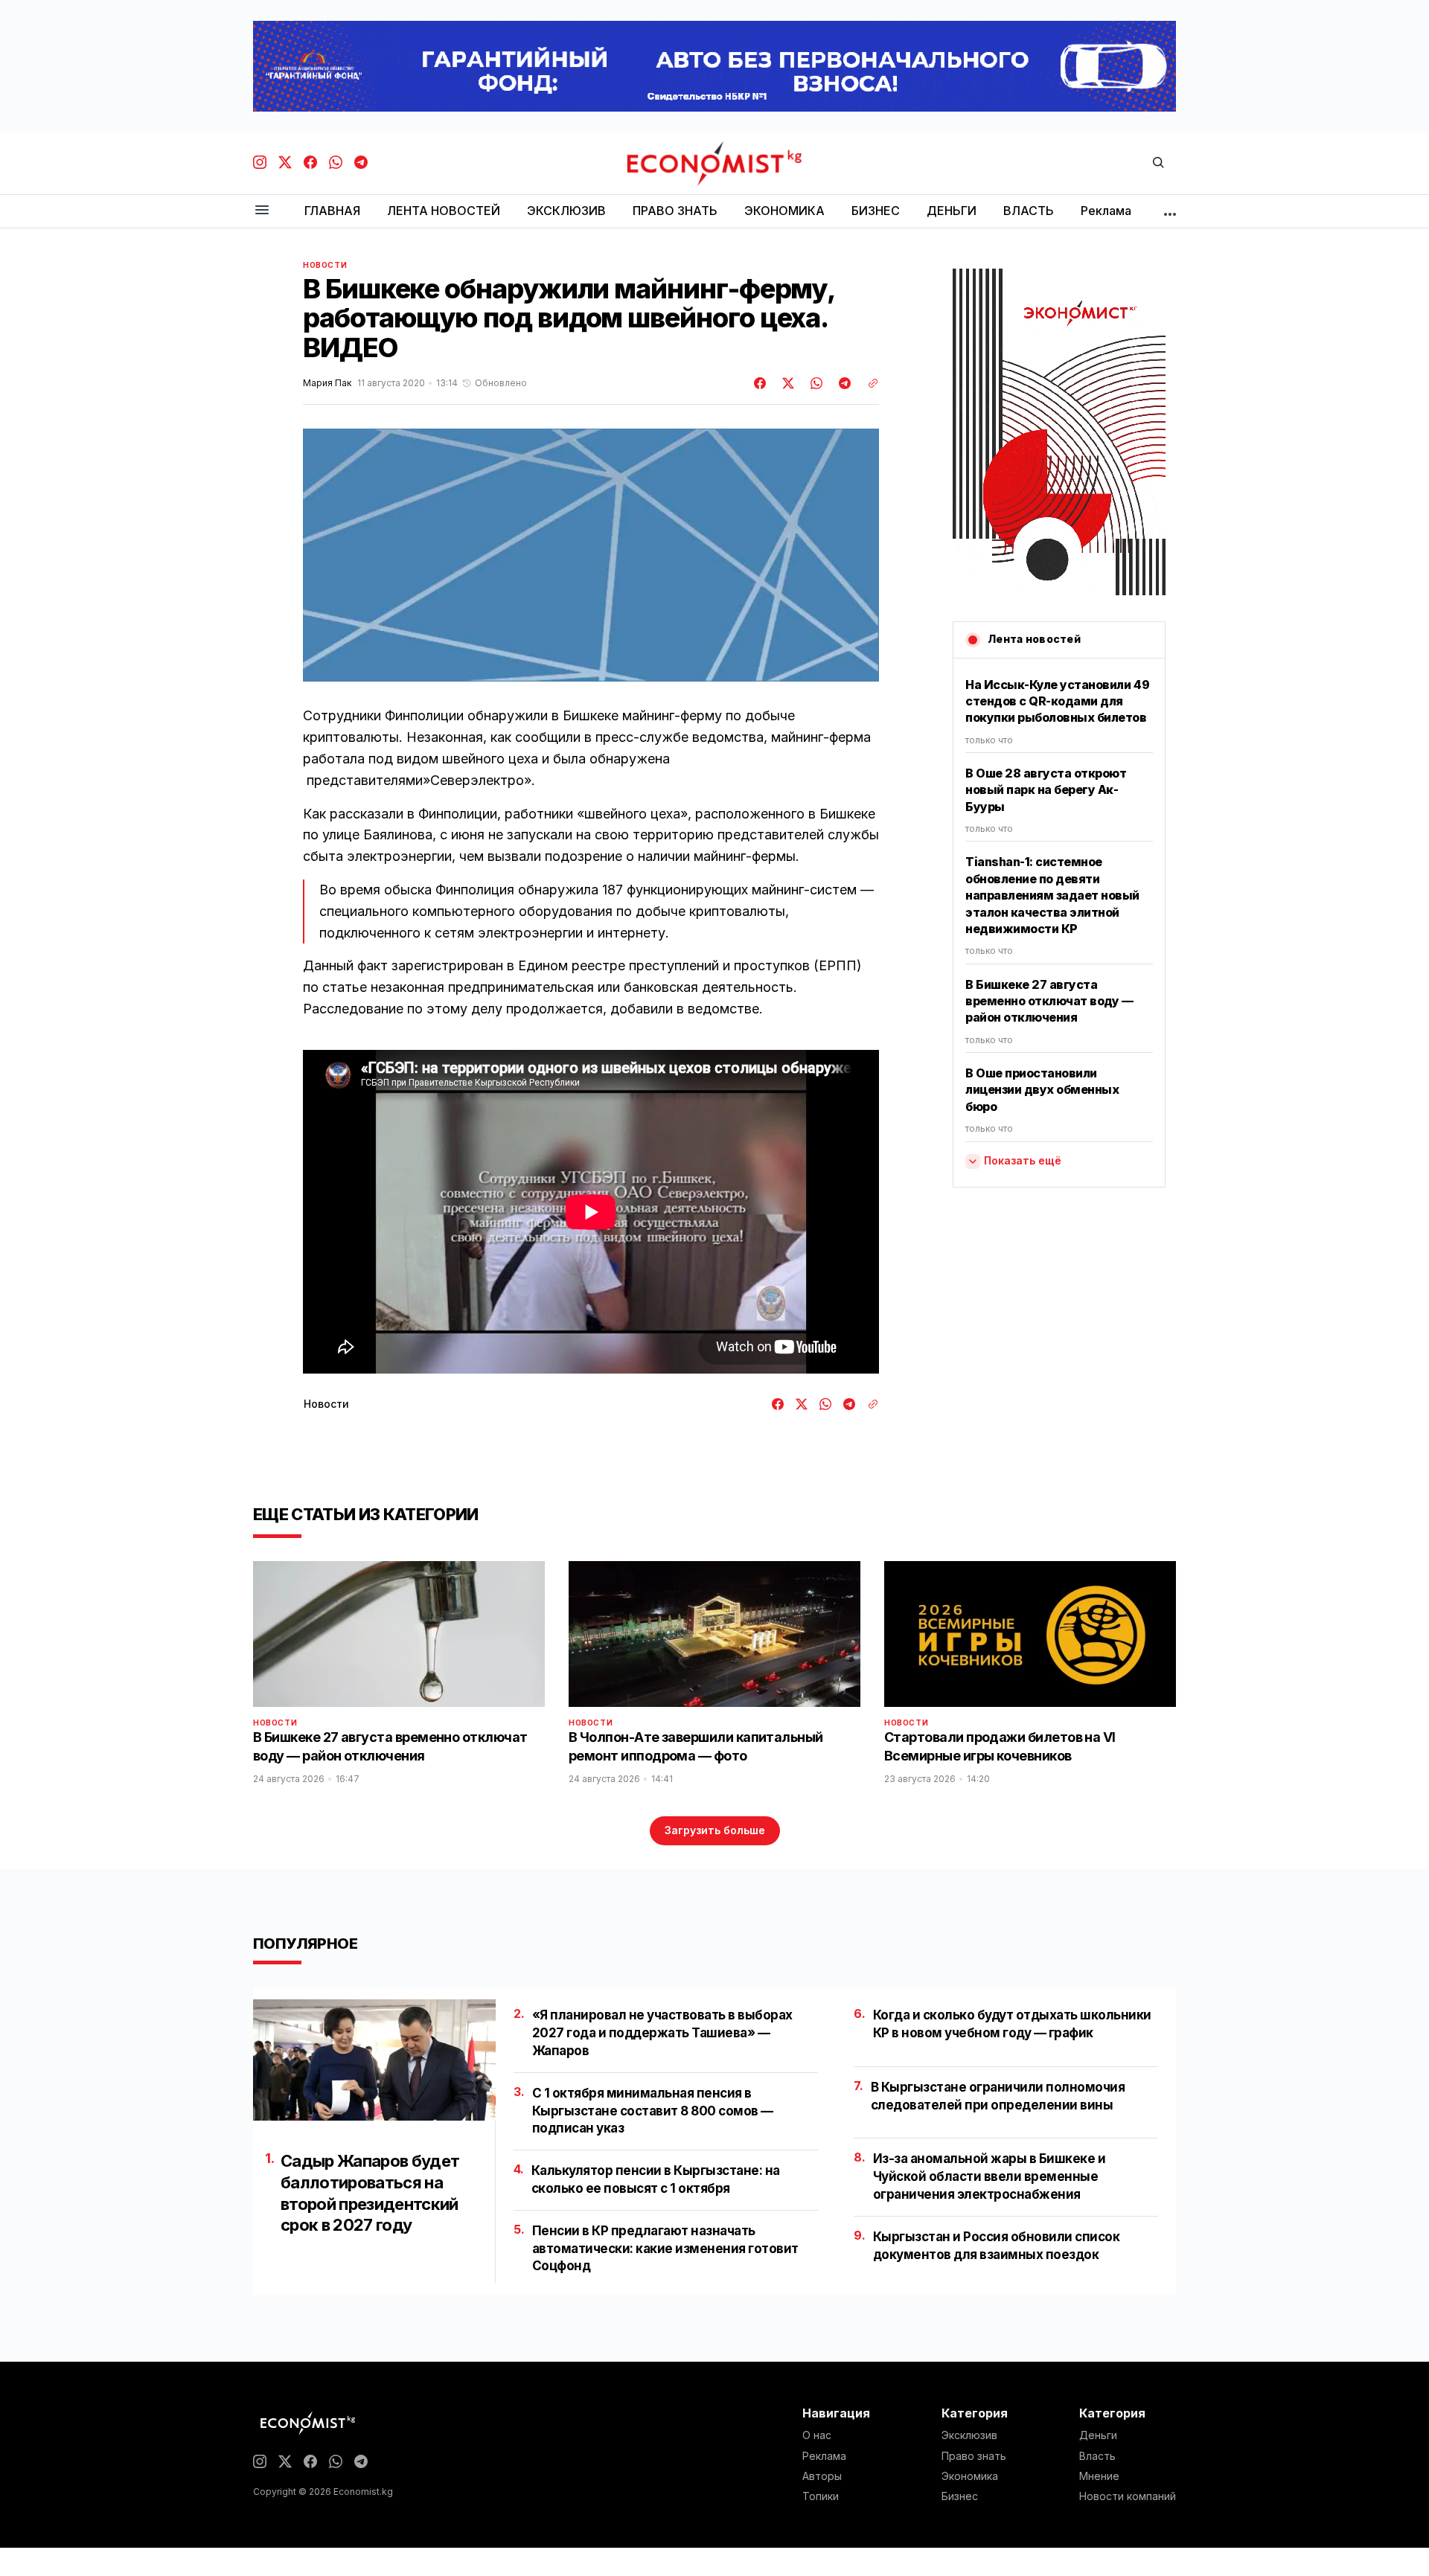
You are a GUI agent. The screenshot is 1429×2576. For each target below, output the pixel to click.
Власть (1097, 2456)
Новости (325, 265)
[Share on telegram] (843, 383)
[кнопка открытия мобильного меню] (262, 211)
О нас (817, 2435)
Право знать (974, 2456)
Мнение (1099, 2476)
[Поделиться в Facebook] (761, 383)
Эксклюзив (969, 2435)
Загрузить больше (715, 1830)
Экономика (970, 2476)
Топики (821, 2496)
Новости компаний (1128, 2496)
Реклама (824, 2456)
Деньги (1098, 2435)
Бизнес (960, 2496)
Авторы (822, 2476)
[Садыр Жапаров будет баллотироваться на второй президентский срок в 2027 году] (374, 2060)
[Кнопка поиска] (1158, 163)
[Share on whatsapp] (814, 383)
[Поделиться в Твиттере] (786, 383)
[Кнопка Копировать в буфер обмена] (868, 383)
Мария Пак (327, 383)
